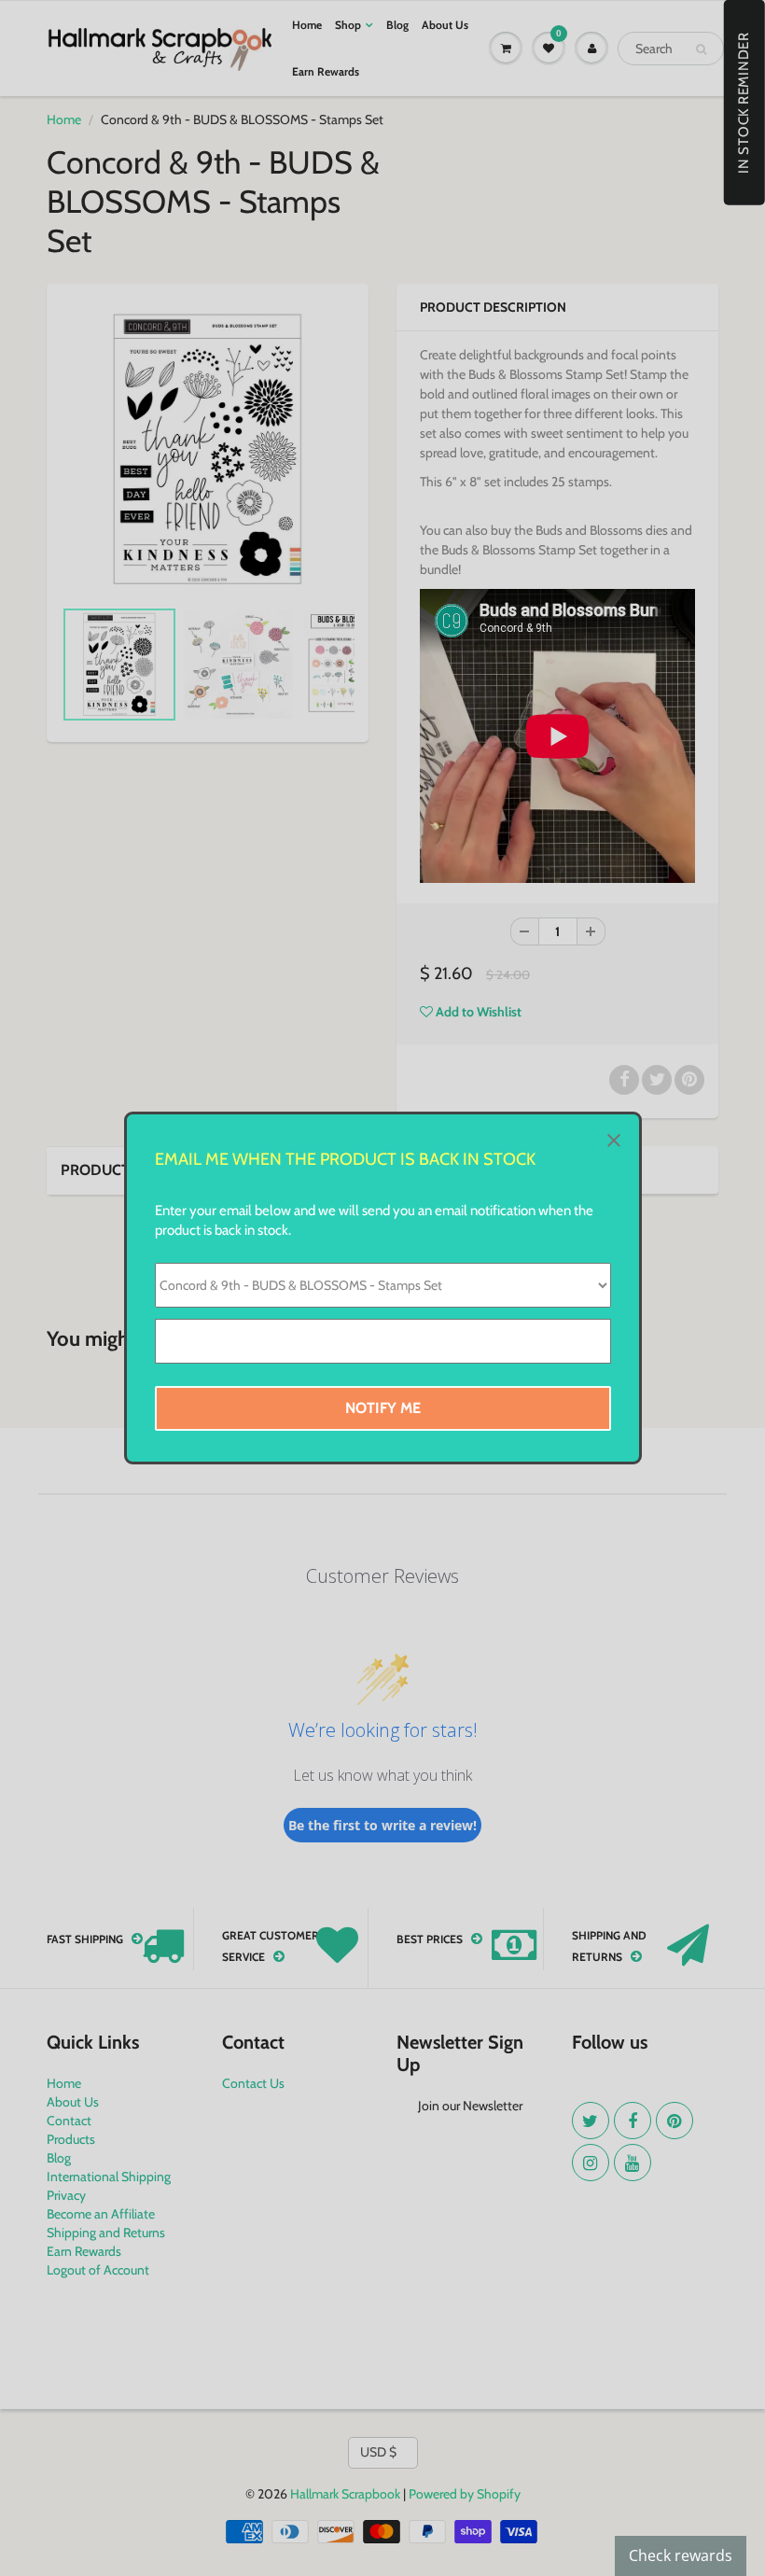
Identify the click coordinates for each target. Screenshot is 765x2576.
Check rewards (681, 2555)
